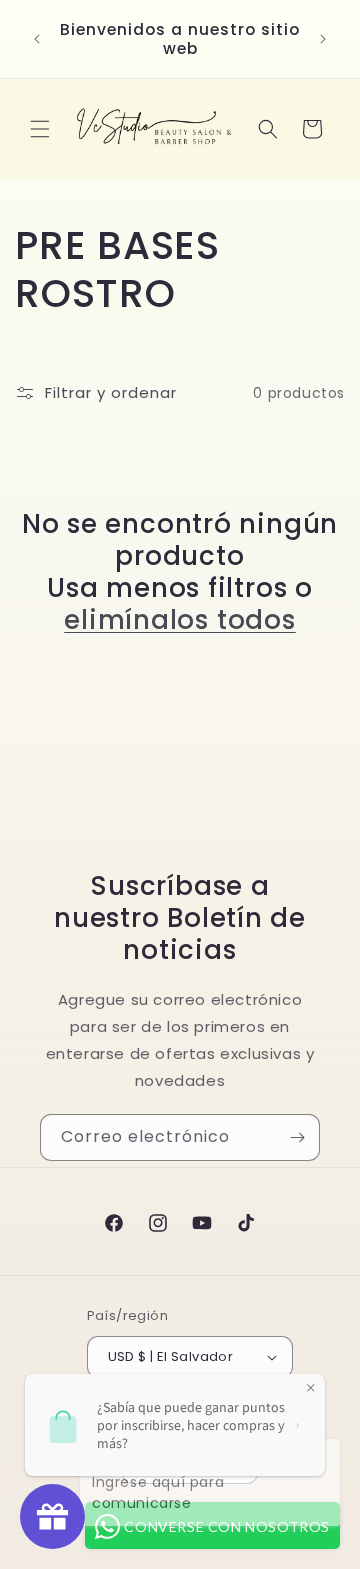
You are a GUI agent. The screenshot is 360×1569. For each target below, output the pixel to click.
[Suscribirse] (297, 1137)
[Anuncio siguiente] (323, 39)
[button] (40, 129)
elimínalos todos (179, 620)
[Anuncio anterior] (37, 39)
